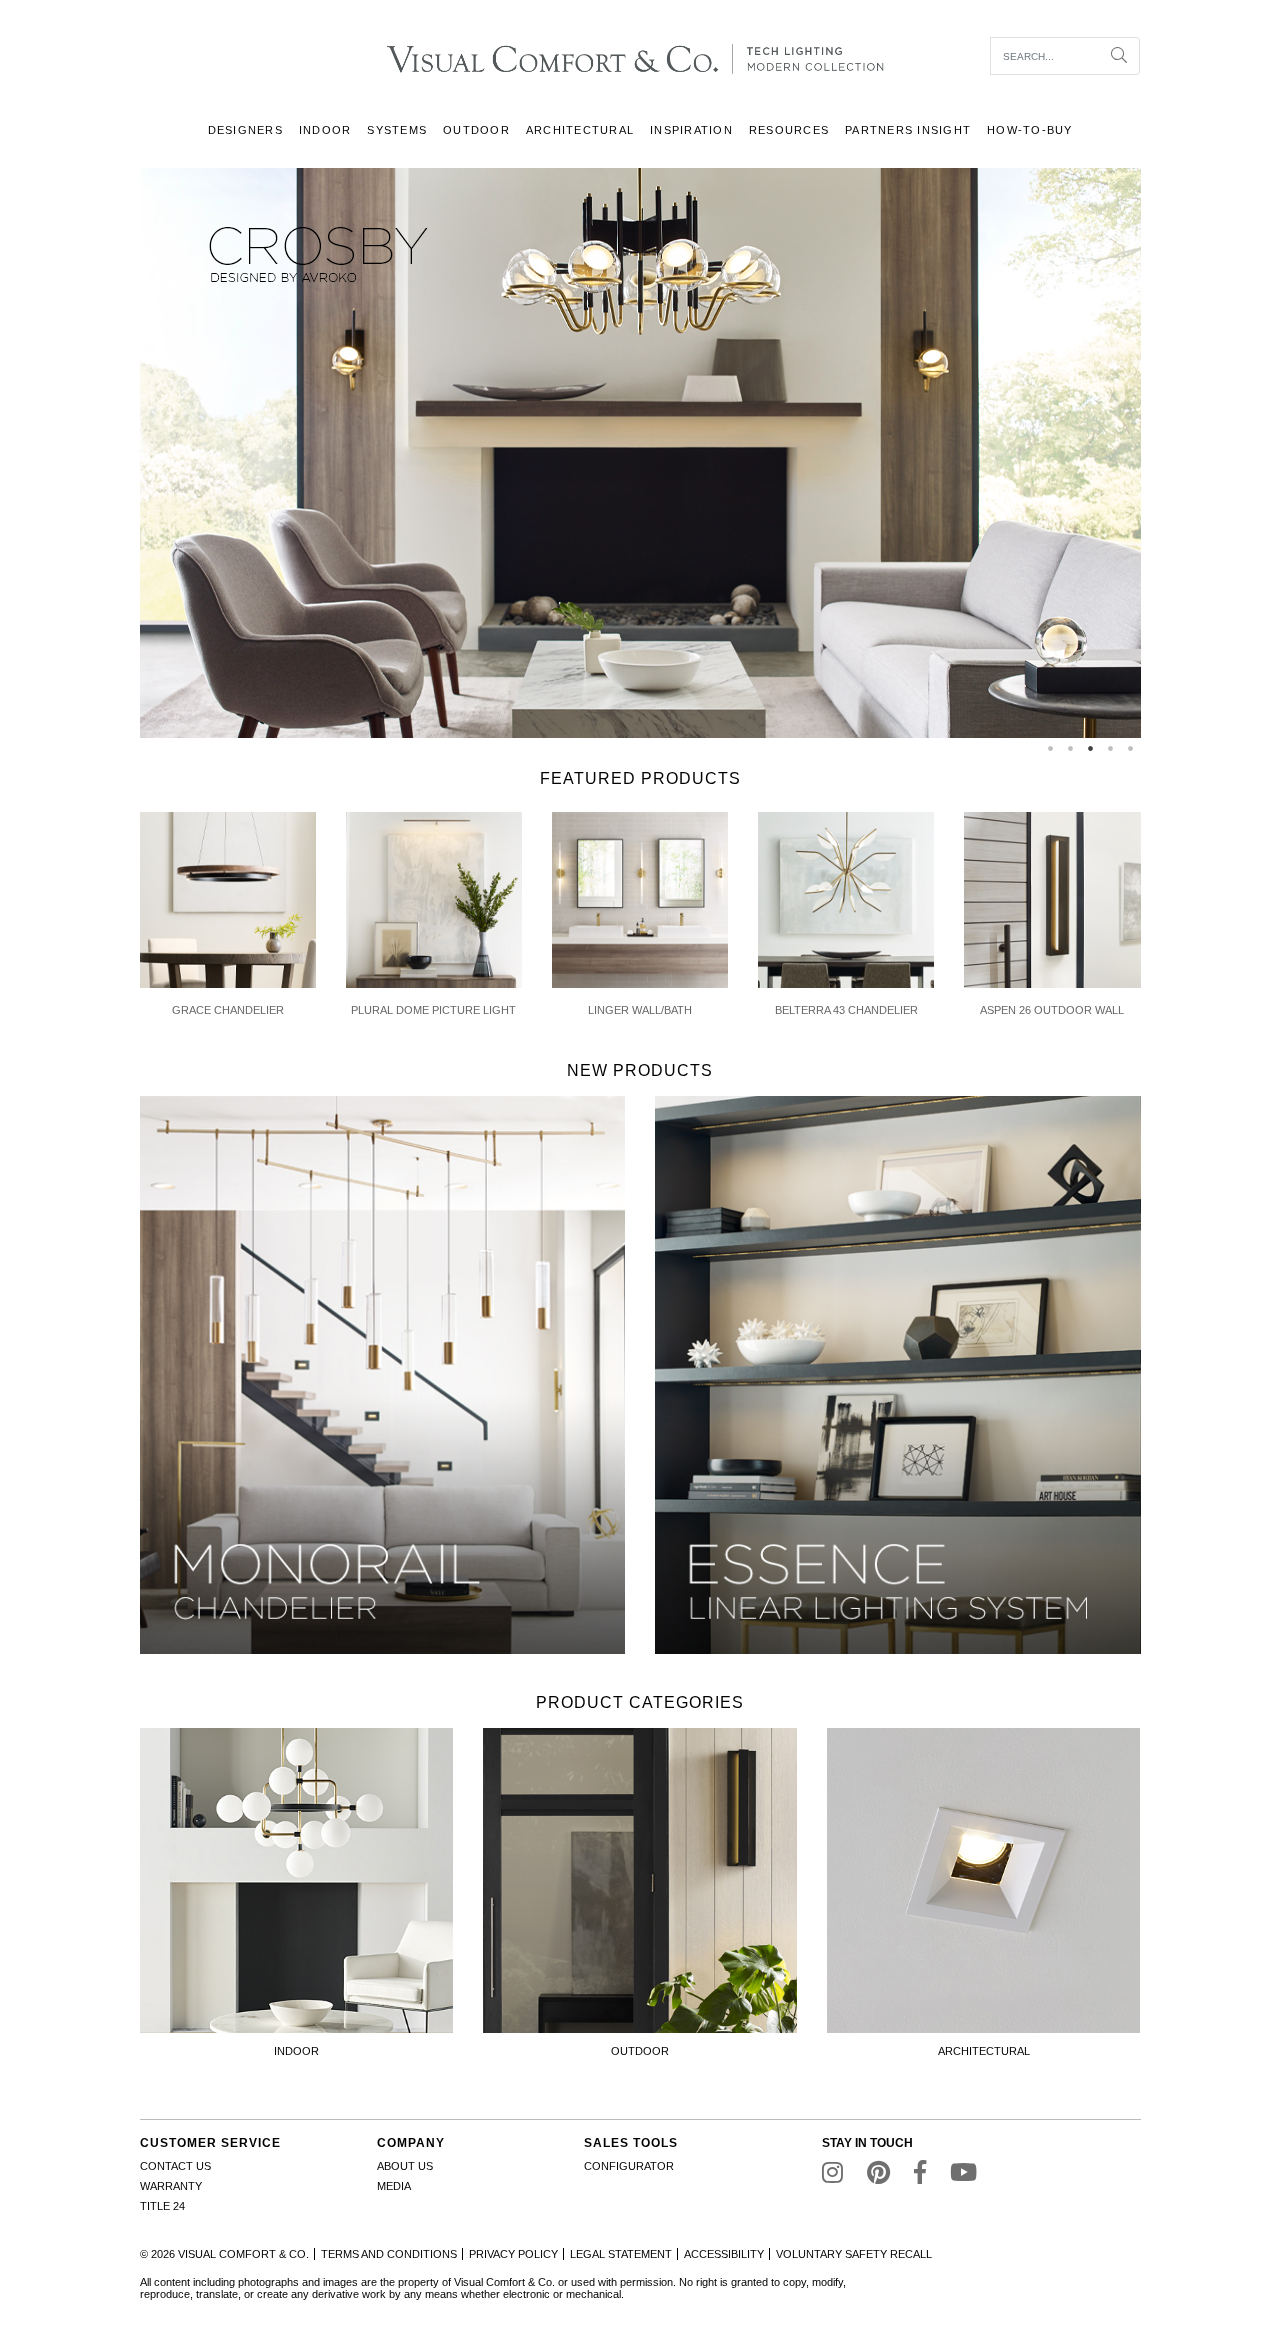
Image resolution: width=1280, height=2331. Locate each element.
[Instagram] (832, 2177)
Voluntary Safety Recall (854, 2254)
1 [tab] (1051, 748)
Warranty (171, 2186)
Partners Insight (908, 130)
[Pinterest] (878, 2177)
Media (394, 2186)
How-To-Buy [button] (1030, 130)
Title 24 (162, 2206)
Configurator (629, 2166)
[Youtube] (963, 2177)
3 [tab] (1091, 748)
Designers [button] (245, 130)
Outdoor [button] (476, 130)
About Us (405, 2166)
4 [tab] (1111, 748)
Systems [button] (397, 130)
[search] (1045, 56)
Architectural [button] (580, 130)
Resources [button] (789, 130)
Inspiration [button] (691, 130)
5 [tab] (1131, 748)
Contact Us (175, 2166)
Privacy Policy (513, 2254)
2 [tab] (1071, 748)
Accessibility (724, 2254)
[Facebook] (920, 2177)
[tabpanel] (640, 453)
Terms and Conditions (389, 2254)
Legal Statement (621, 2254)
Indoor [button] (325, 130)
